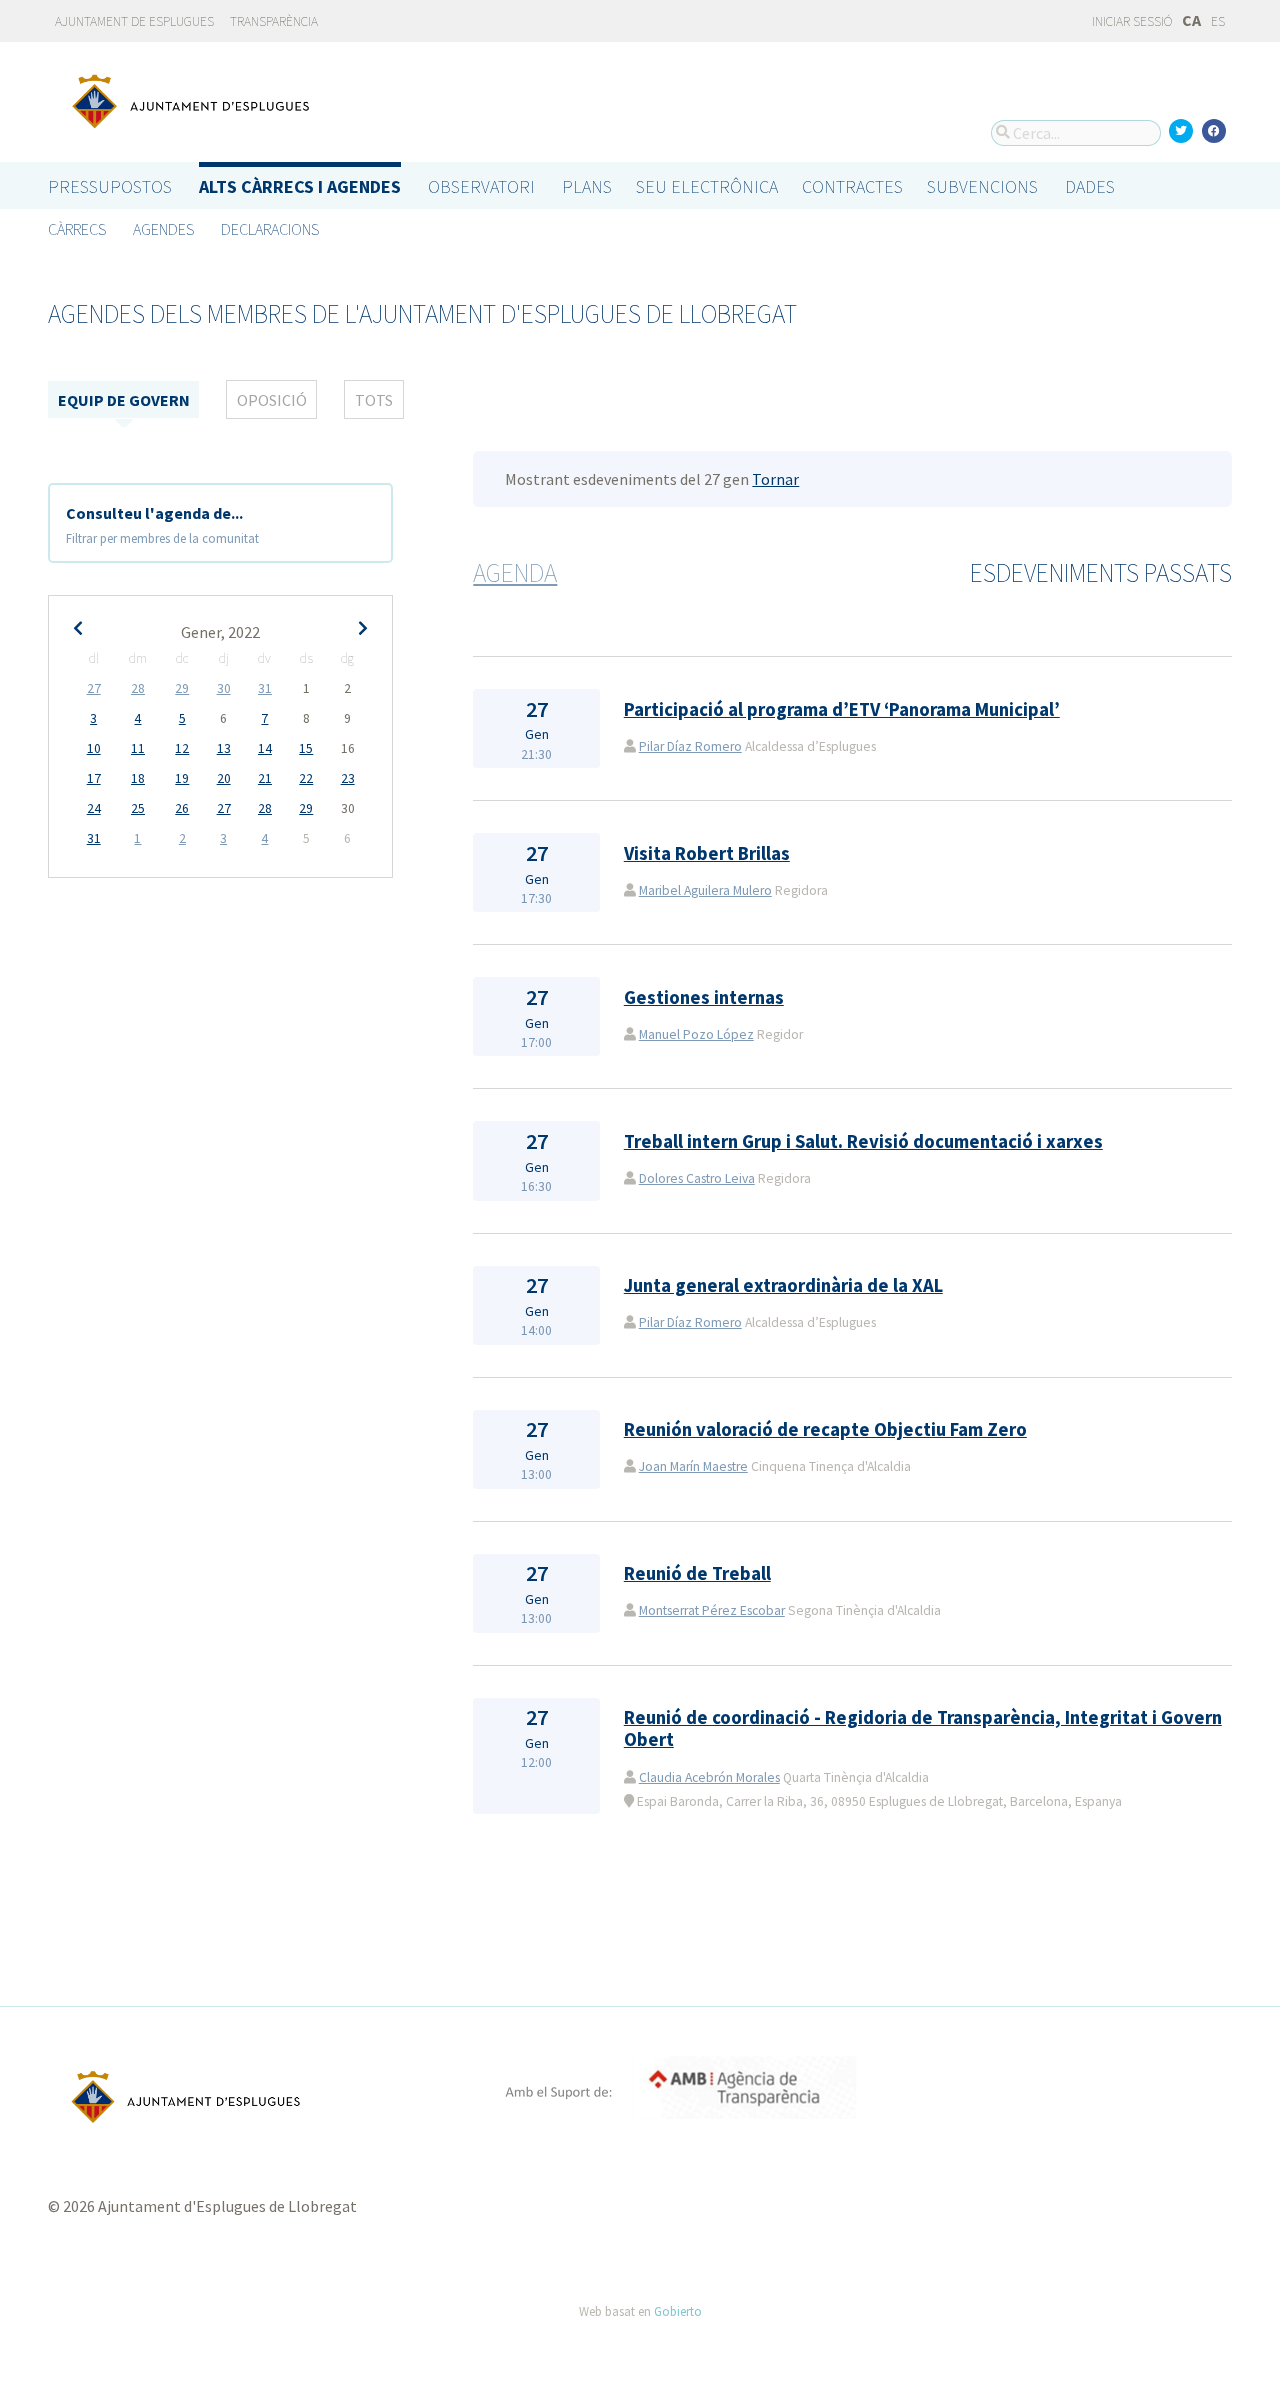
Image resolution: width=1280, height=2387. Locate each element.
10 (94, 748)
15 (306, 748)
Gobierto (678, 2311)
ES (1218, 21)
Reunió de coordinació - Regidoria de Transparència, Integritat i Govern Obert (923, 1728)
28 (138, 688)
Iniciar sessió (1131, 21)
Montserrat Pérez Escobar (712, 1610)
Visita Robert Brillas (707, 853)
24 (94, 808)
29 (182, 688)
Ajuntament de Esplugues (134, 21)
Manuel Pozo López (696, 1034)
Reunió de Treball (697, 1573)
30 (224, 688)
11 (138, 748)
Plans (587, 186)
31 (265, 688)
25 (138, 808)
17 (94, 778)
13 (224, 748)
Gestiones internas (704, 997)
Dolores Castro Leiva (697, 1178)
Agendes (163, 229)
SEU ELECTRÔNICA (707, 186)
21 (265, 778)
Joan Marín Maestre (693, 1466)
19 (182, 778)
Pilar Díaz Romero (690, 746)
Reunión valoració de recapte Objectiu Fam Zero (825, 1429)
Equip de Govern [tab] (124, 400)
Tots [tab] (374, 400)
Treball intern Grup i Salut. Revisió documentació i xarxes (863, 1141)
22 (306, 778)
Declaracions (270, 229)
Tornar (775, 479)
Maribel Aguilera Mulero (705, 890)
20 (224, 778)
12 (182, 748)
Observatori (481, 186)
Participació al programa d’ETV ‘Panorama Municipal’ (842, 709)
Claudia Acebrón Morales (709, 1777)
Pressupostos (110, 186)
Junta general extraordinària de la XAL (783, 1285)
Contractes (852, 186)
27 (94, 688)
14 (265, 748)
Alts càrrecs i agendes (300, 186)
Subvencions (982, 186)
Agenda (515, 573)
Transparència (274, 21)
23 (348, 778)
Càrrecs (77, 229)
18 (138, 778)
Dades (1090, 186)
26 (182, 808)
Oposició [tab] (272, 400)
